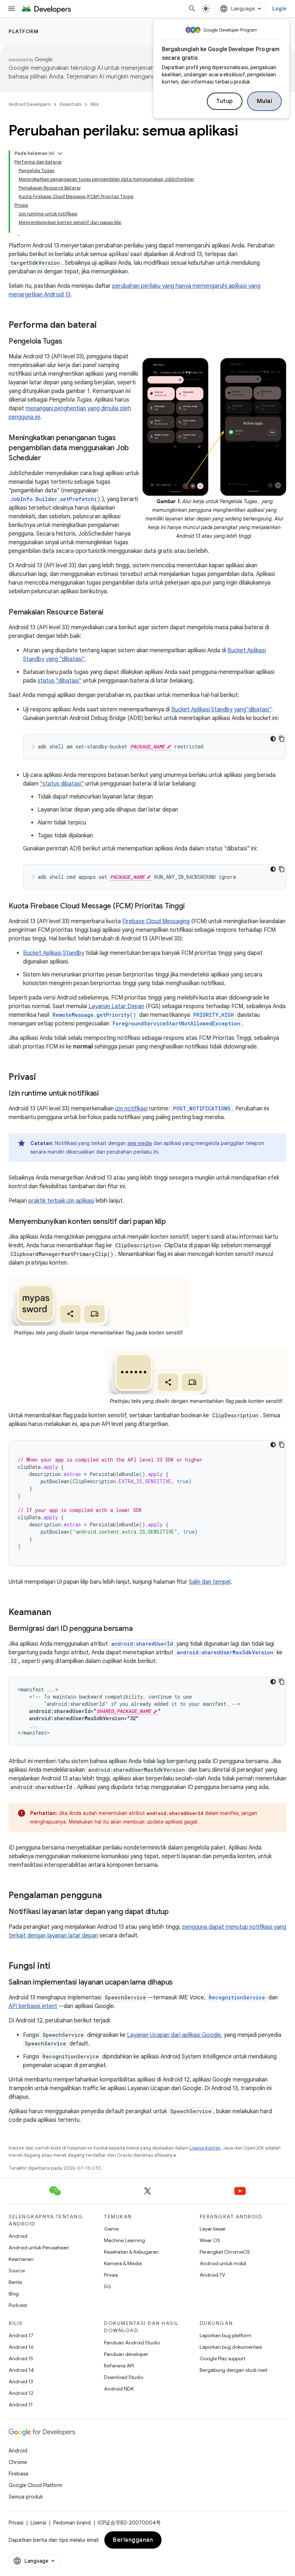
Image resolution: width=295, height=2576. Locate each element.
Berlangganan (133, 2540)
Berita (15, 2282)
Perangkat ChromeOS (225, 2252)
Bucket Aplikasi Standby (54, 953)
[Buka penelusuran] (192, 9)
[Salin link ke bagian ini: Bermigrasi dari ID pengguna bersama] (140, 1629)
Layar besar (213, 2229)
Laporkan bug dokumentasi (231, 2347)
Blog (14, 2294)
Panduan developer (126, 2354)
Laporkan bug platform (226, 2335)
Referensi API (119, 2366)
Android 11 (21, 2405)
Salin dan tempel (210, 1582)
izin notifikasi (131, 1109)
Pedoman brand (72, 2523)
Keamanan (21, 2259)
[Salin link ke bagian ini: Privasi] (43, 1078)
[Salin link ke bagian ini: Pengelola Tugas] (69, 342)
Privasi (111, 2275)
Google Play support (223, 2358)
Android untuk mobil (223, 2263)
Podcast (18, 2305)
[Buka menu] (12, 9)
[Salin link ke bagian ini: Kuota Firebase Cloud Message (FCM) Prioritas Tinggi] (192, 907)
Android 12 (21, 2393)
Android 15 (21, 2358)
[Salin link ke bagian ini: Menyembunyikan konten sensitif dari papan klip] (173, 1222)
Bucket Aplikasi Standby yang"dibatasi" (221, 710)
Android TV (212, 2275)
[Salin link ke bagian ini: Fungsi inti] (58, 1967)
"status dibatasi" (62, 784)
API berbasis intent (33, 2006)
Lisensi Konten (205, 2148)
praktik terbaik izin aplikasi (61, 1201)
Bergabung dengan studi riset (233, 2370)
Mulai (265, 101)
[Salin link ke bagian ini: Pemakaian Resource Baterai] (111, 613)
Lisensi (38, 2523)
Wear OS (210, 2240)
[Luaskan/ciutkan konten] (60, 153)
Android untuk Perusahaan (39, 2248)
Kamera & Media (123, 2263)
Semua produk (26, 2497)
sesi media (140, 1143)
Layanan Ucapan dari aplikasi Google (174, 2035)
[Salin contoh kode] (282, 739)
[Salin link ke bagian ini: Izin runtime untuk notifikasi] (106, 1094)
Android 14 (21, 2370)
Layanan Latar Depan (116, 1006)
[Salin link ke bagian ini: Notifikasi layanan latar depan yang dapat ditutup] (176, 1912)
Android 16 (21, 2347)
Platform (24, 31)
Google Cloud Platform (35, 2485)
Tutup (225, 101)
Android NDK (119, 2389)
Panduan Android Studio (132, 2343)
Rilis (95, 104)
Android (18, 2236)
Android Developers (29, 104)
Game (111, 2229)
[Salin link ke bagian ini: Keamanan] (58, 1613)
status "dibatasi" (59, 681)
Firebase (19, 2474)
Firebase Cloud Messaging (156, 921)
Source (17, 2271)
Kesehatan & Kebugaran (131, 2252)
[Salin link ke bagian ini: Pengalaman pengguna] (109, 1896)
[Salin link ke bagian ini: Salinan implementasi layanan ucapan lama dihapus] (180, 1983)
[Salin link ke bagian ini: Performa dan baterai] (104, 326)
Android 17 (21, 2335)
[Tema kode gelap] (273, 739)
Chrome (18, 2462)
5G (108, 2286)
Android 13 (21, 2382)
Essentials (71, 104)
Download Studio (124, 2377)
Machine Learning (124, 2240)
